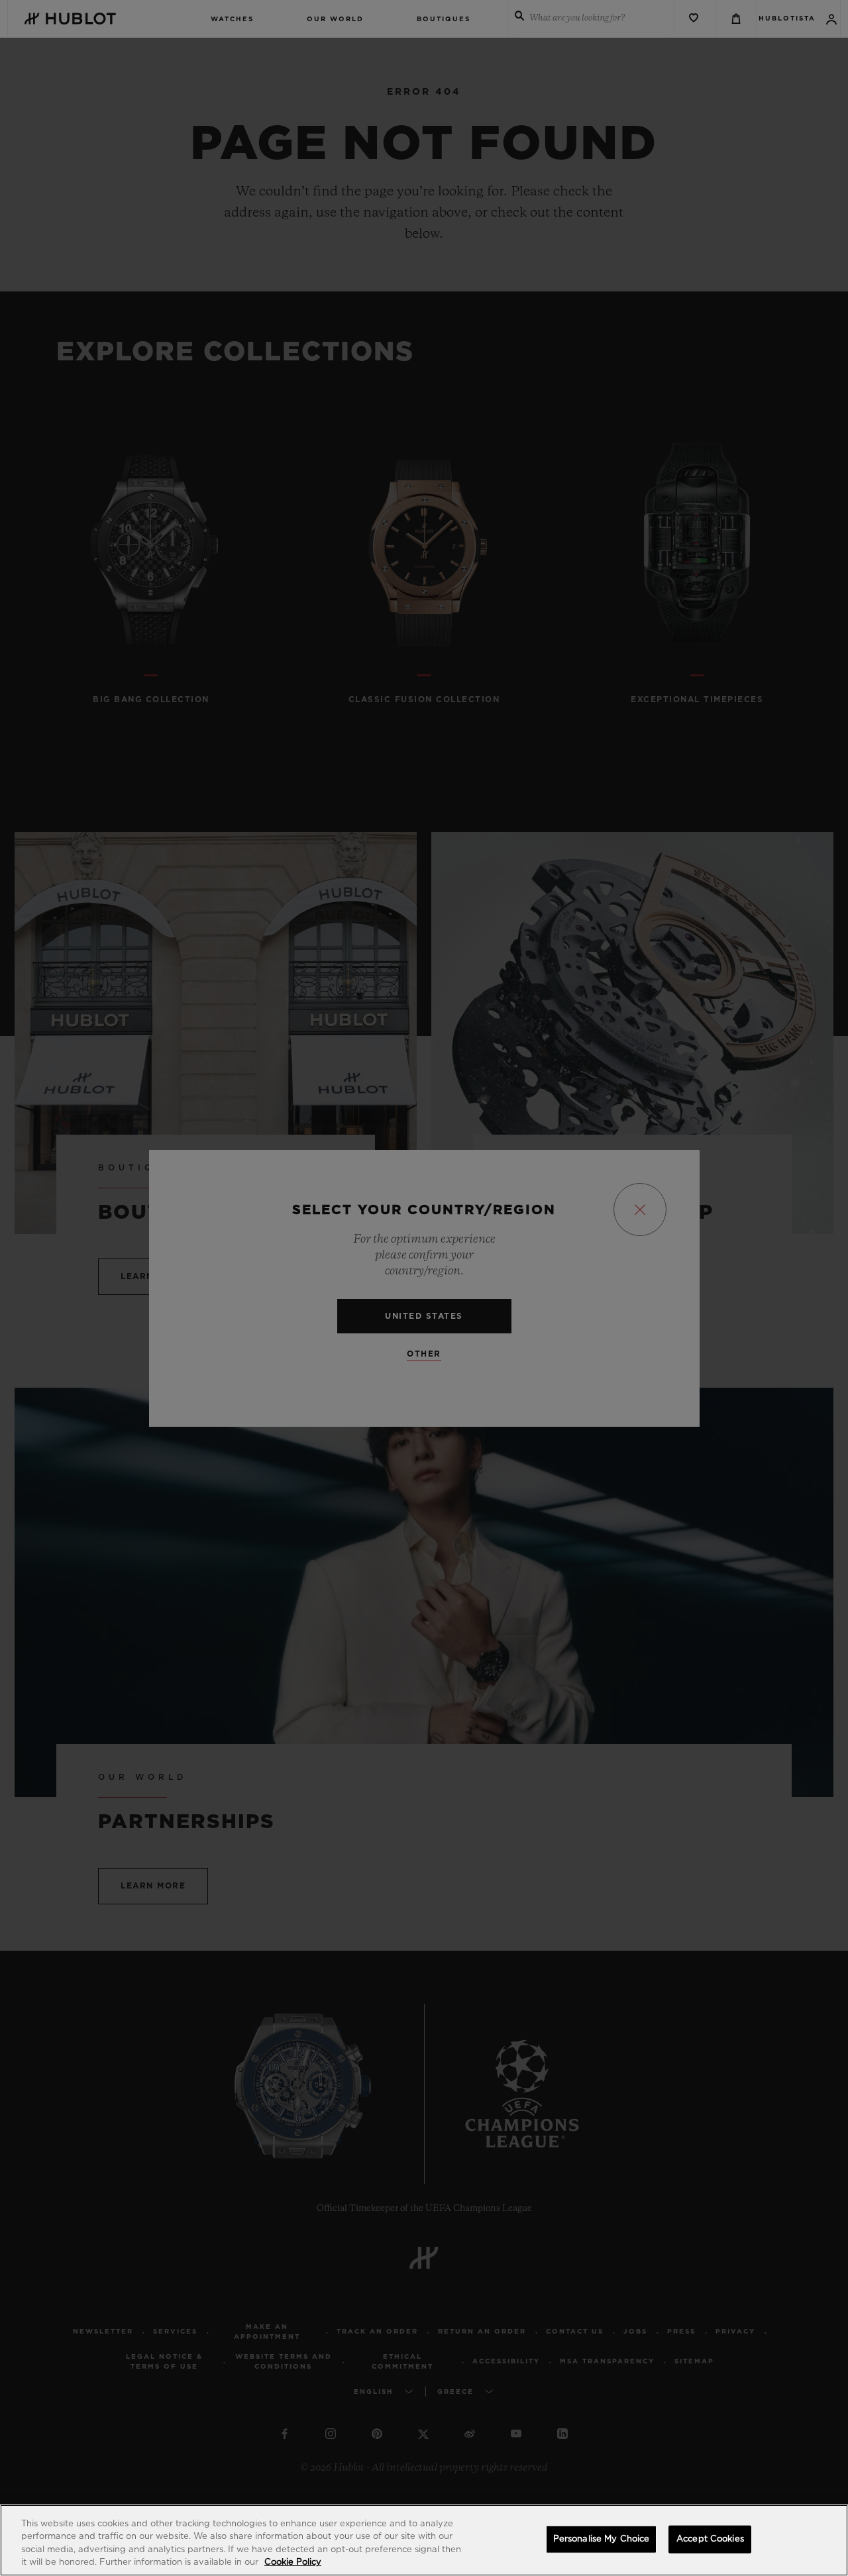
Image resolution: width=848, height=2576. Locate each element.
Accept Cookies (710, 2539)
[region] (424, 2540)
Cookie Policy (293, 2562)
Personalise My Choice (602, 2539)
